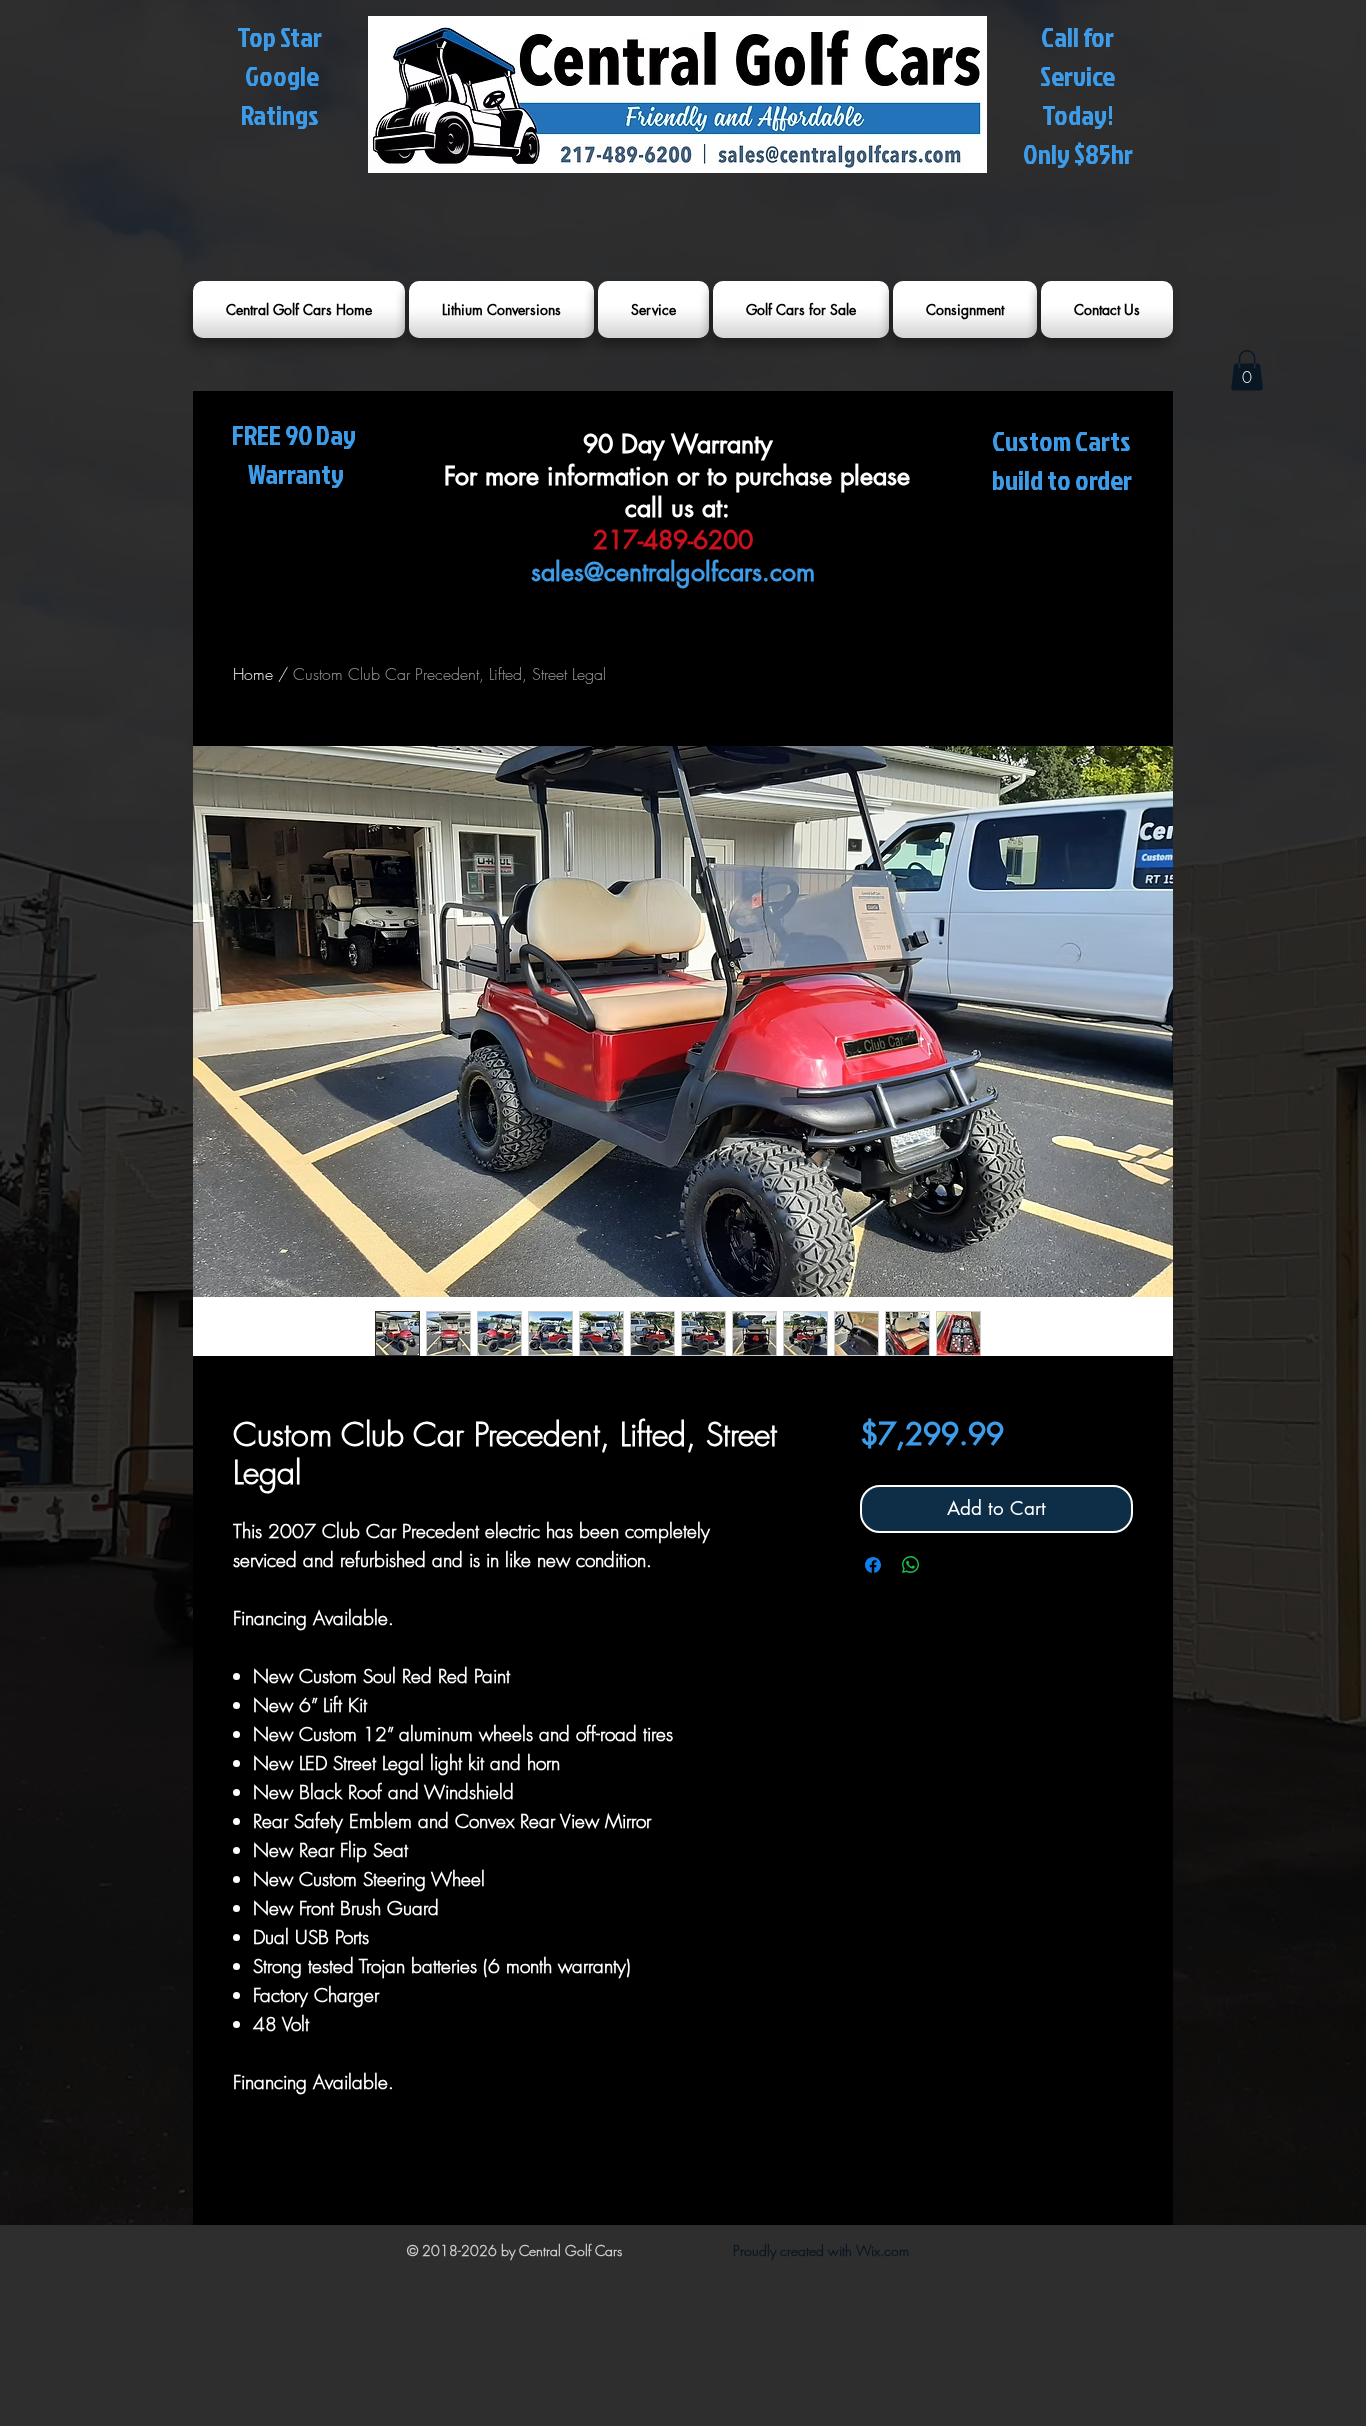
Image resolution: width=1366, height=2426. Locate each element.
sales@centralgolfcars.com (673, 572)
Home (253, 674)
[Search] (1152, 235)
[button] (1247, 370)
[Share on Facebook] (873, 1565)
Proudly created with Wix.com (821, 2250)
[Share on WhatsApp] (911, 1565)
